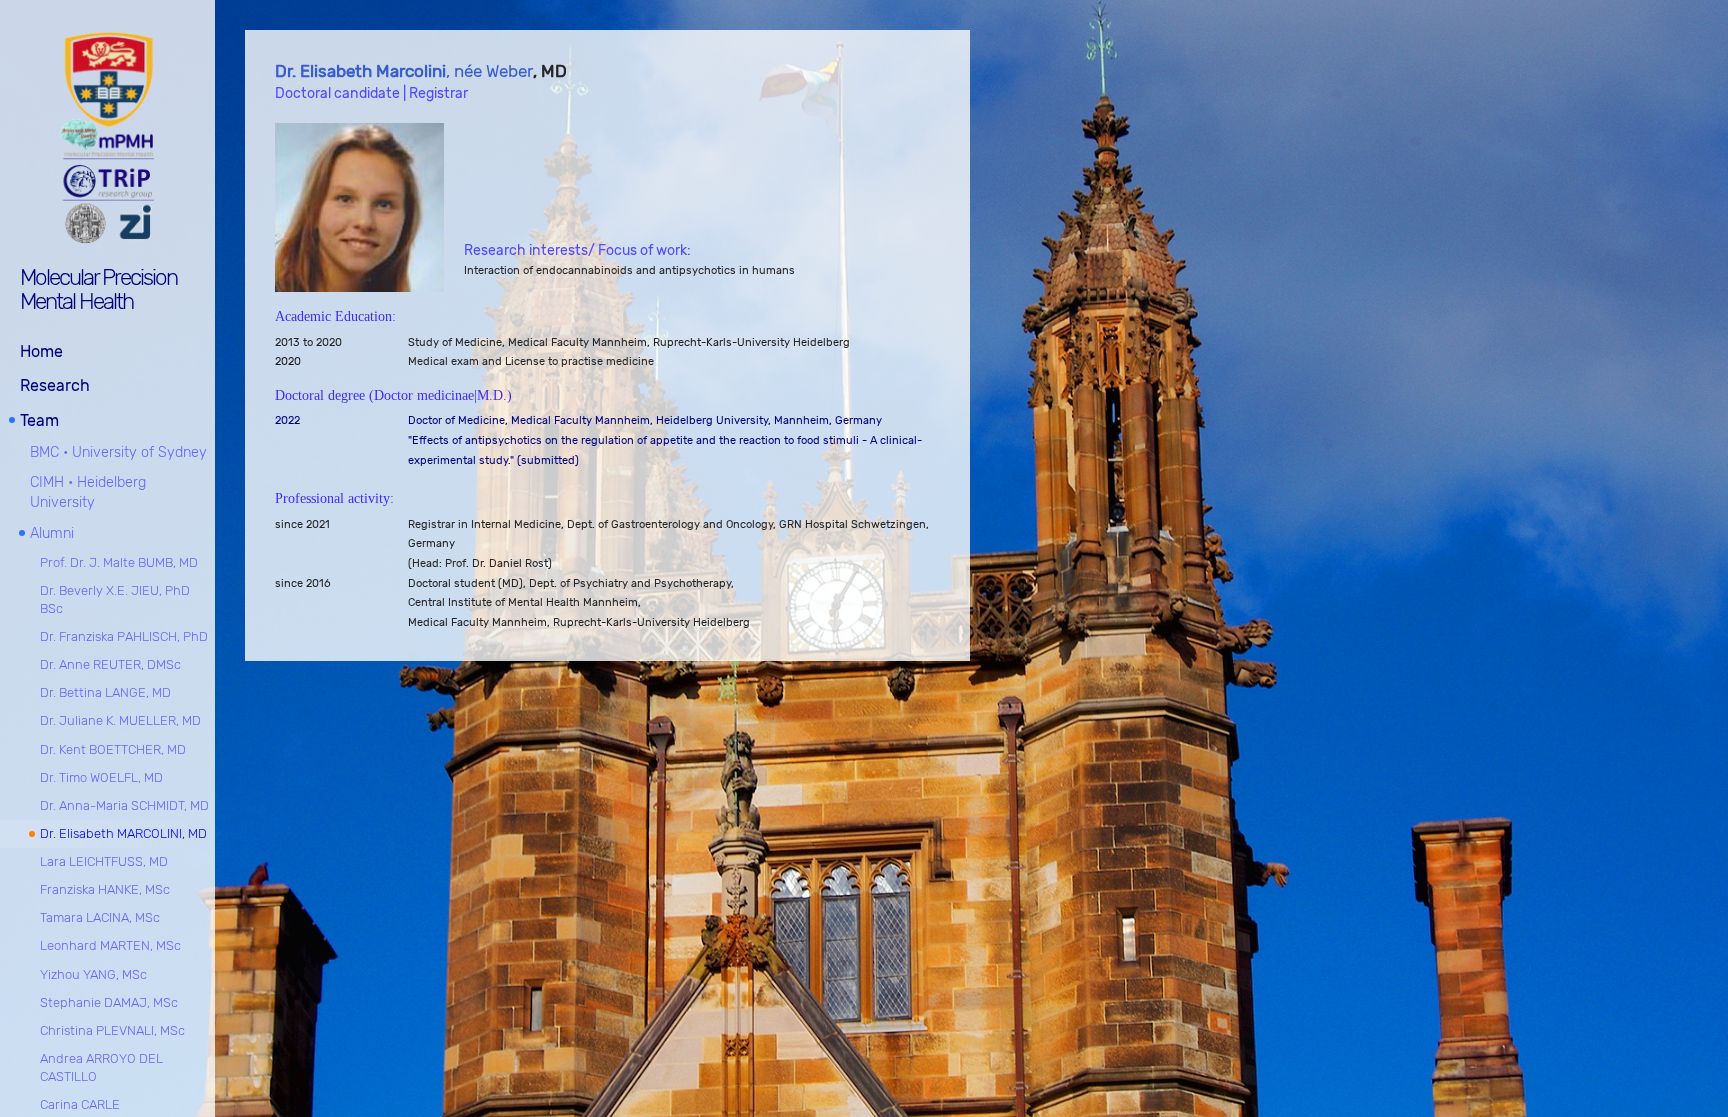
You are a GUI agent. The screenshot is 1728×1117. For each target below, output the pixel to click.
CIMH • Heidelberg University (88, 492)
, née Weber (489, 71)
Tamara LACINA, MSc (100, 917)
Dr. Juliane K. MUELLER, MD (120, 720)
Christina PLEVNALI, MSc (112, 1030)
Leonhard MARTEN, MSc (110, 945)
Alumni (52, 533)
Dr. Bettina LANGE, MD (105, 692)
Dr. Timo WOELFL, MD (101, 777)
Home (41, 351)
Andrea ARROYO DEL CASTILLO (101, 1067)
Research (55, 385)
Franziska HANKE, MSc (105, 889)
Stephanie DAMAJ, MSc (109, 1002)
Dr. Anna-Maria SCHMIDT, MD (124, 805)
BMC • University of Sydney (118, 452)
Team (39, 420)
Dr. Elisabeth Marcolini (360, 71)
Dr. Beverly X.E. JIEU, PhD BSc (115, 599)
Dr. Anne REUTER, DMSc (110, 664)
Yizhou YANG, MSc (93, 974)
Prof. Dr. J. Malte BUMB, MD (119, 562)
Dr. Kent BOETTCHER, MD (113, 749)
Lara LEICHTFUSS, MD (104, 861)
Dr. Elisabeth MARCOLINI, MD (123, 833)
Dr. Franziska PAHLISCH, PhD (124, 636)
